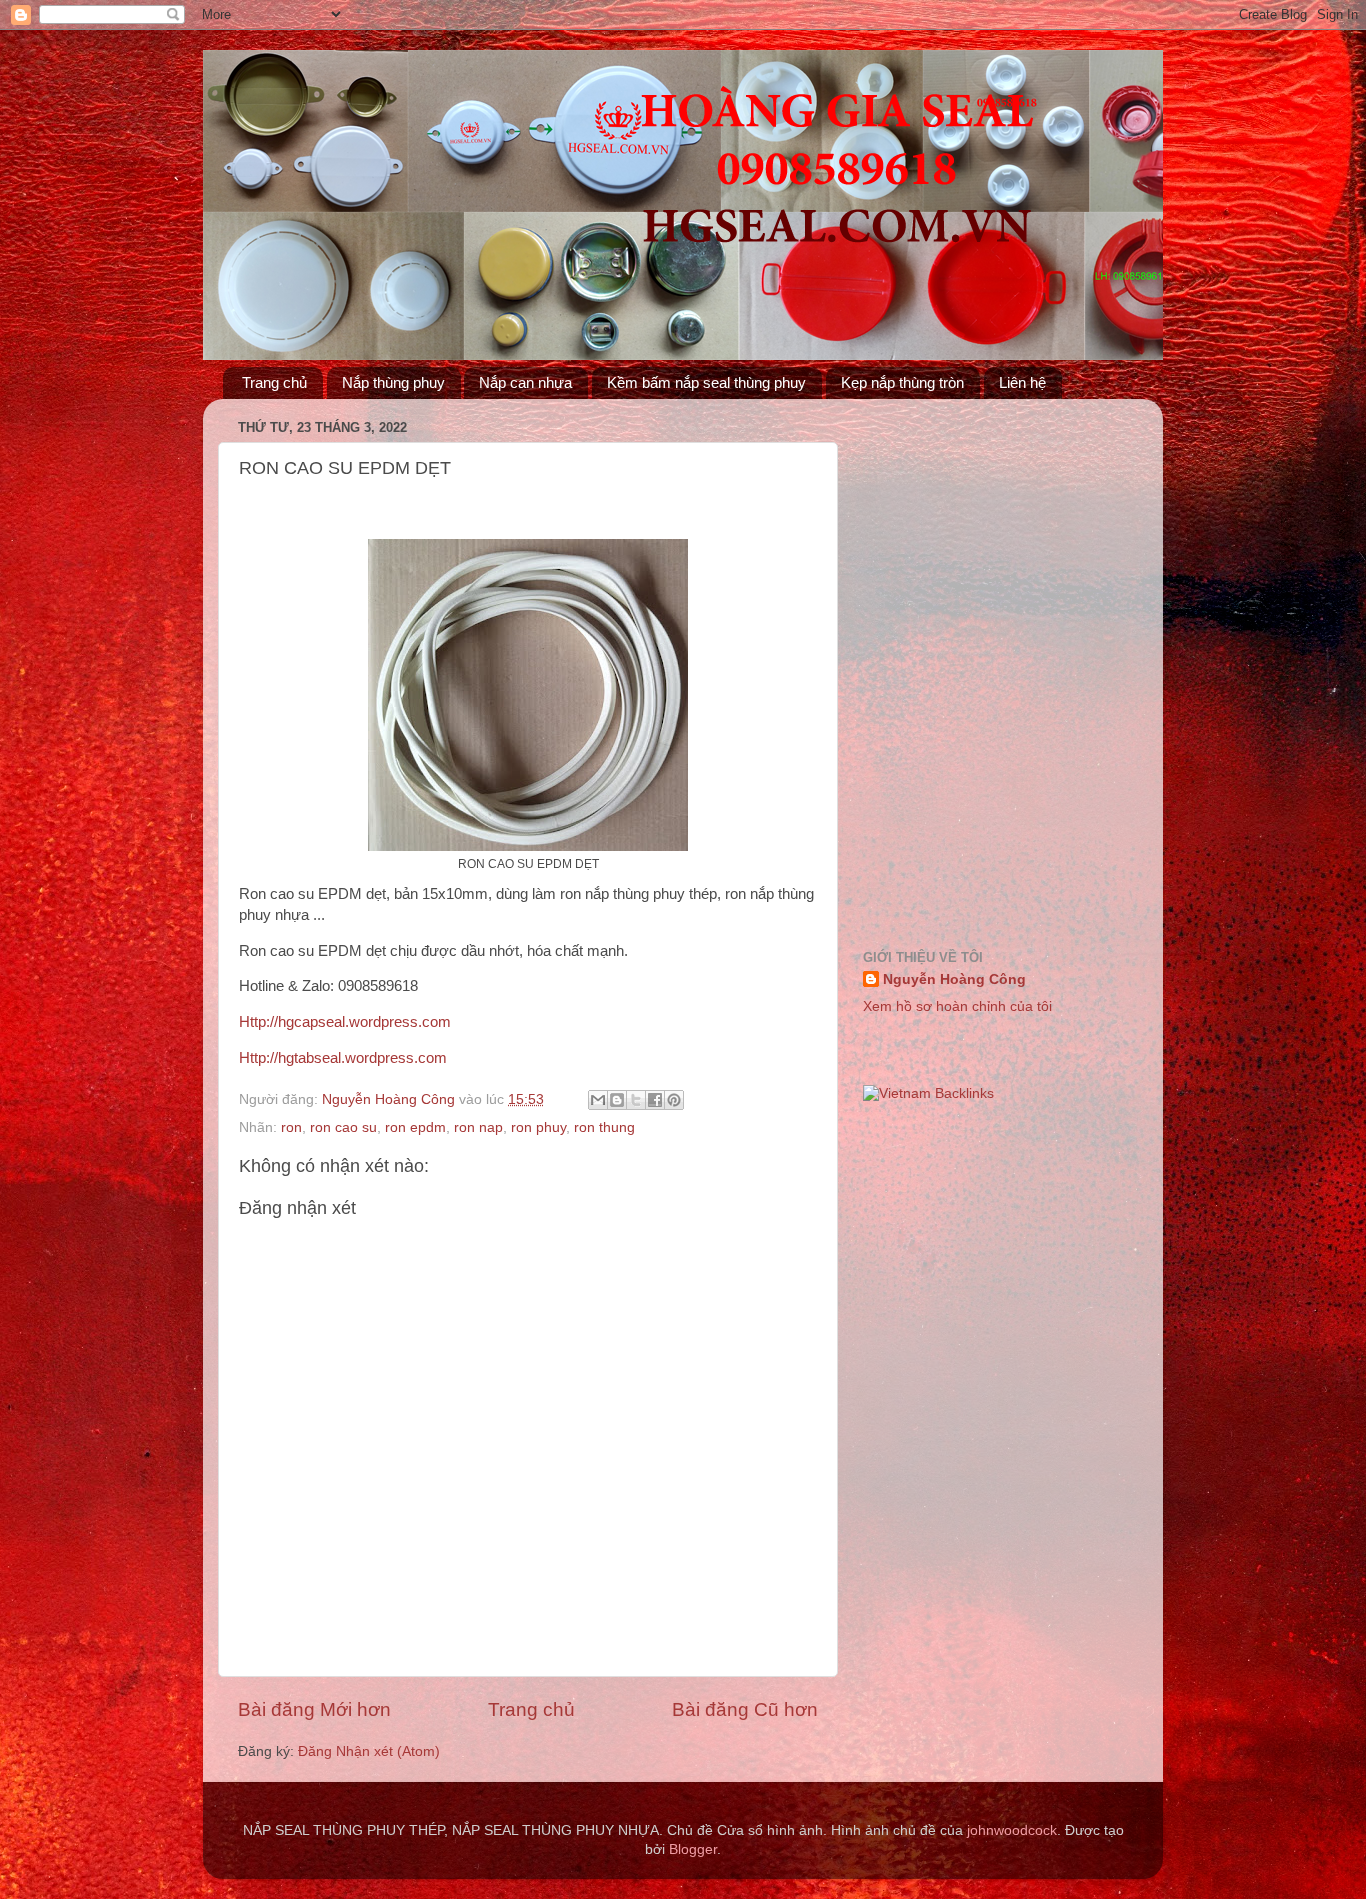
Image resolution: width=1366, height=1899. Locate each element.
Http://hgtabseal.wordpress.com (343, 1058)
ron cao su (343, 1127)
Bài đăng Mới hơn (314, 1709)
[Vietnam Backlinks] (928, 1093)
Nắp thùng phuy (393, 382)
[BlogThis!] (617, 1100)
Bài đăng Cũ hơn (745, 1709)
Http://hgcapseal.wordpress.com (345, 1022)
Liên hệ (1022, 382)
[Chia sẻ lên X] (636, 1100)
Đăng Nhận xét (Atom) (369, 1751)
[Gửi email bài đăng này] (598, 1100)
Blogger (693, 1849)
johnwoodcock (1012, 1830)
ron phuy (538, 1127)
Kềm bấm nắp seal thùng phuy (706, 382)
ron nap (478, 1127)
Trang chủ (274, 382)
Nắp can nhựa (525, 382)
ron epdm (415, 1127)
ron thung (604, 1127)
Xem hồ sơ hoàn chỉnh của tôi (957, 1006)
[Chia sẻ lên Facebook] (655, 1100)
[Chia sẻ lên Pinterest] (674, 1100)
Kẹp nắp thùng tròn (902, 382)
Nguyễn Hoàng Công (954, 979)
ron (291, 1127)
